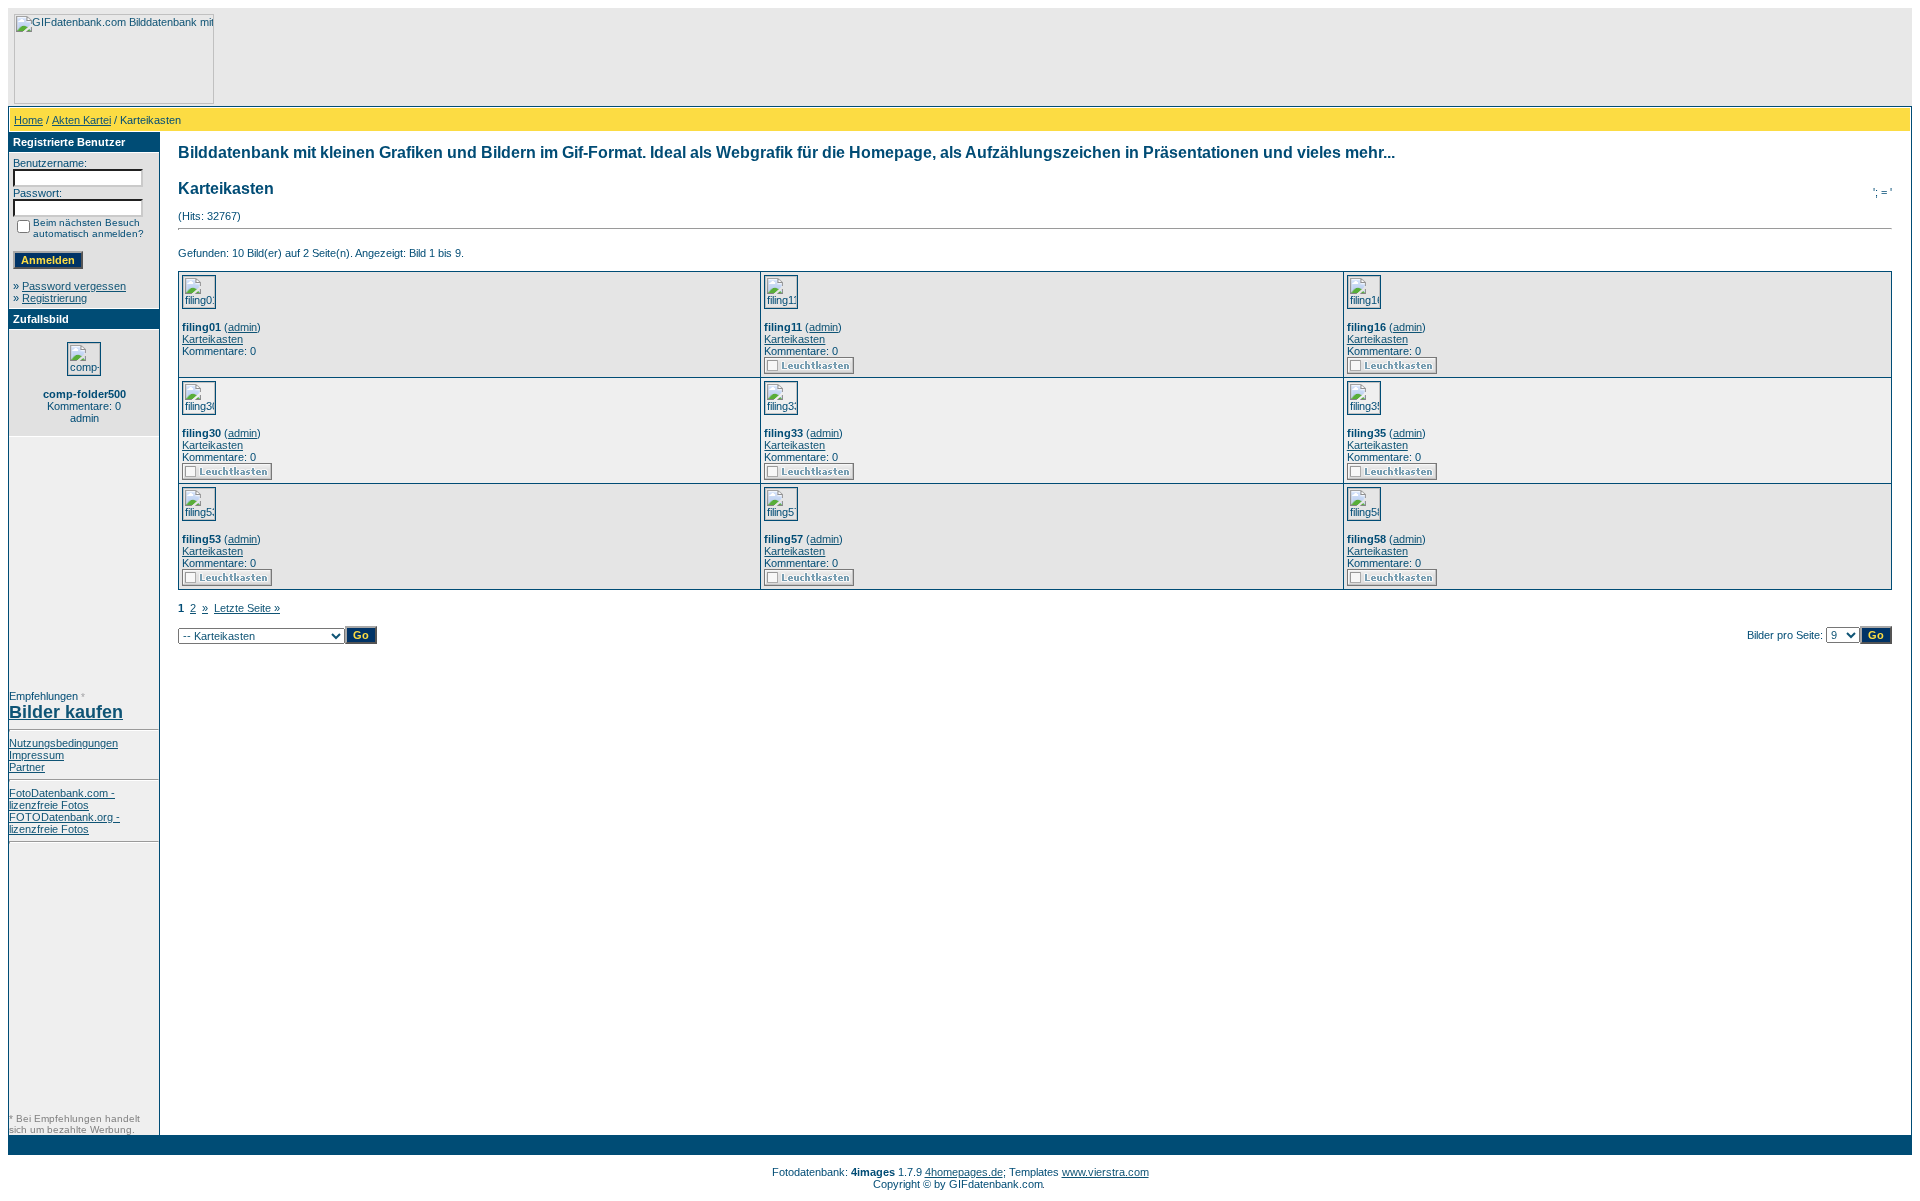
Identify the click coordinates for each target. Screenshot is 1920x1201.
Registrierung (54, 298)
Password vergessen (74, 286)
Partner (27, 767)
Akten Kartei (81, 120)
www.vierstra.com (1105, 1172)
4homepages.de (964, 1172)
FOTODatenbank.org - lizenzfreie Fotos (64, 823)
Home (28, 120)
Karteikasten (212, 339)
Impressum (36, 755)
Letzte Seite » (247, 608)
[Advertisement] (581, 59)
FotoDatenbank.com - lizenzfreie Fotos (62, 799)
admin (242, 327)
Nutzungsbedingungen (63, 743)
